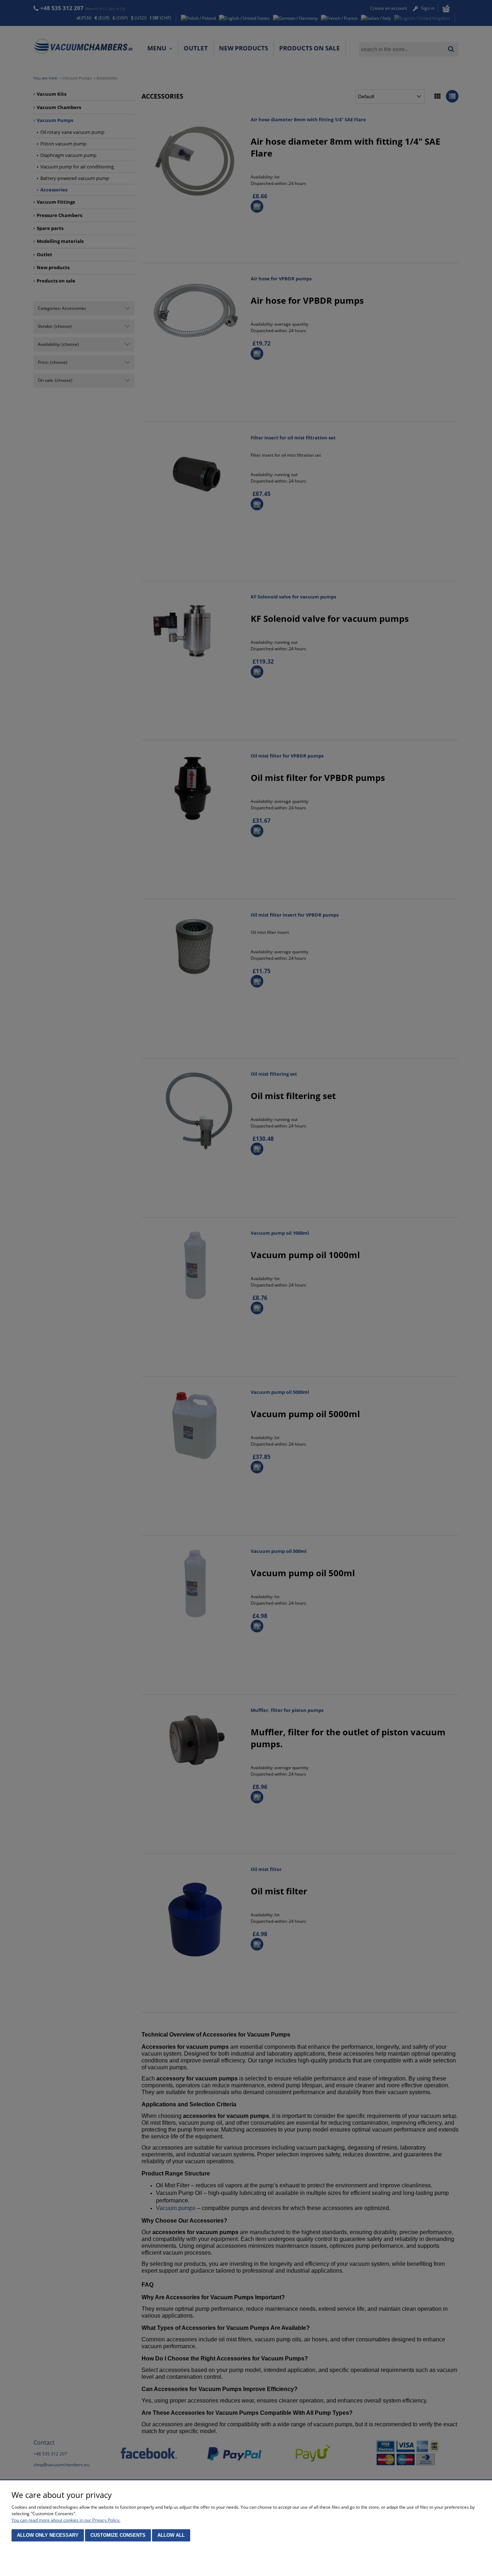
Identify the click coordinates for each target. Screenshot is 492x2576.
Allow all (171, 2535)
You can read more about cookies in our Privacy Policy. (66, 2520)
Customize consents (118, 2535)
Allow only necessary (48, 2535)
